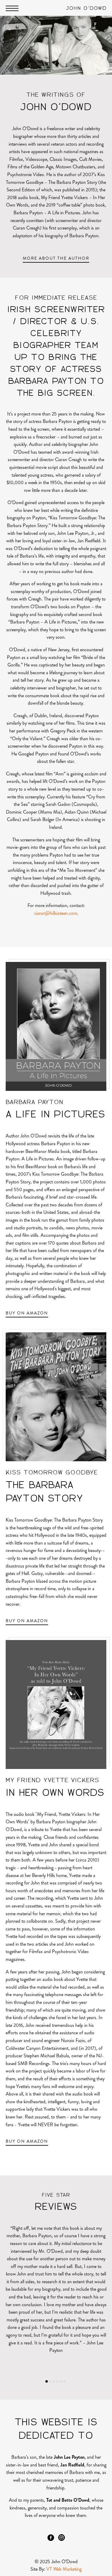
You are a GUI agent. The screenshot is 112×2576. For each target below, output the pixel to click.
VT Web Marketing (64, 2569)
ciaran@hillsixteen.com (56, 913)
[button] (47, 2381)
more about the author (56, 258)
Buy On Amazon (27, 1313)
